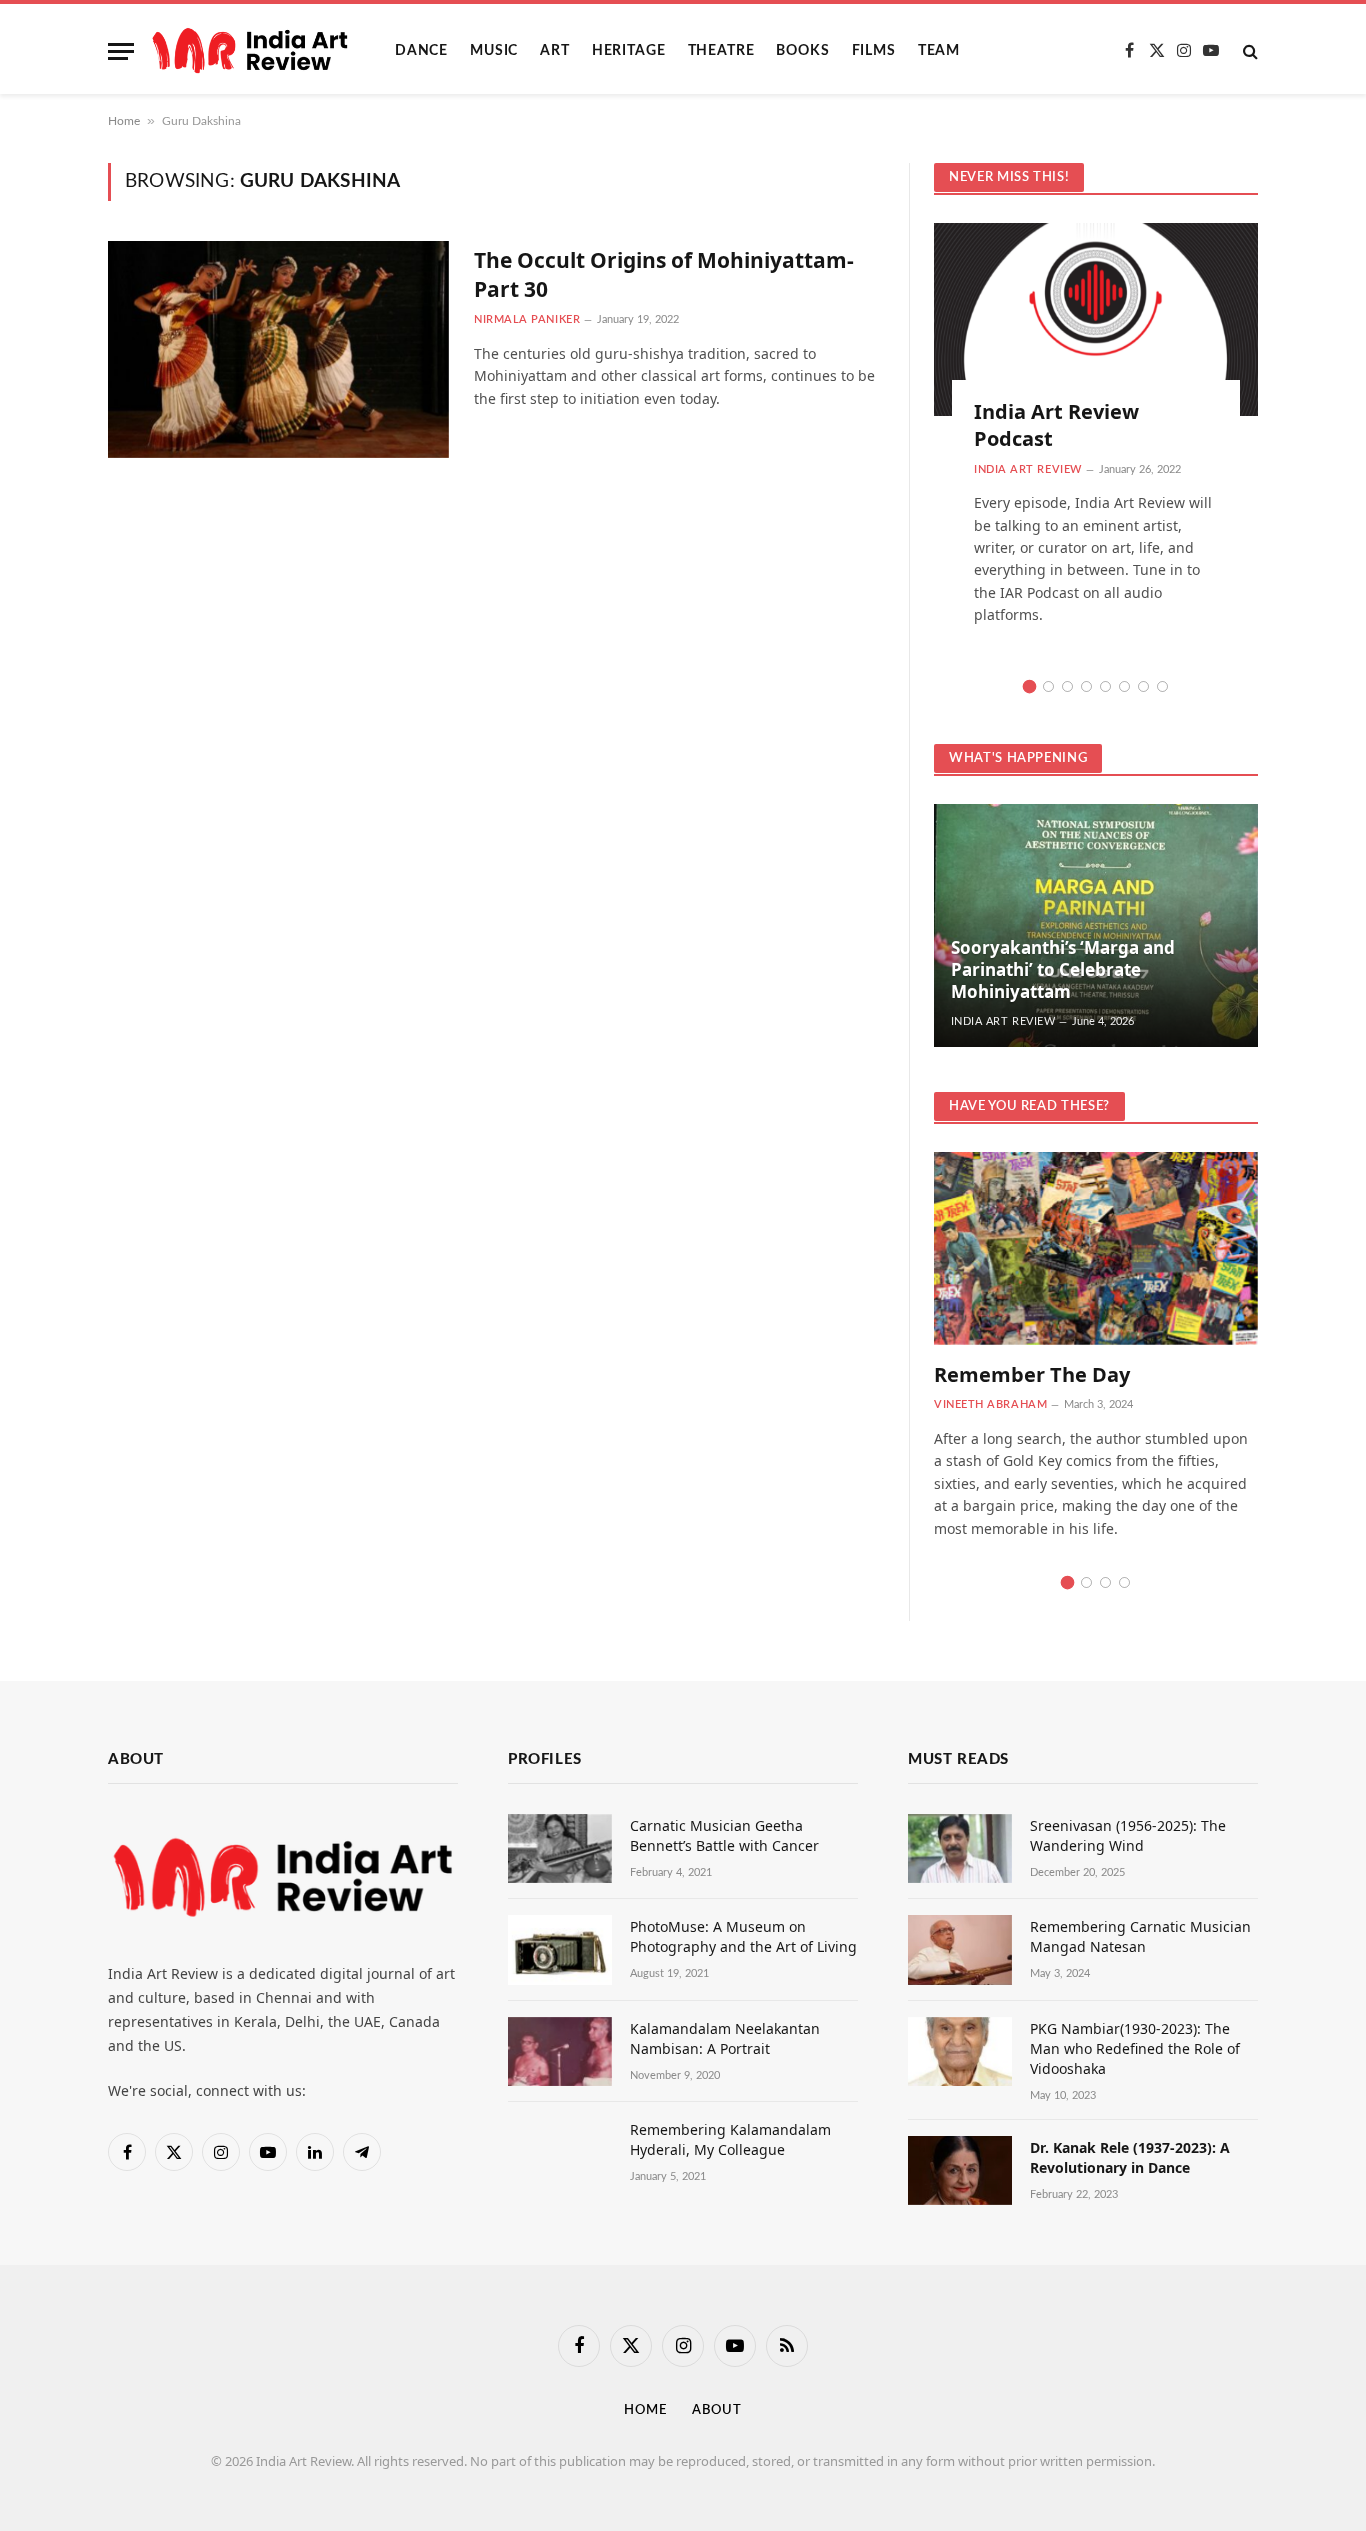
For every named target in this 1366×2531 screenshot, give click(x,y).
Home (124, 121)
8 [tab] (1162, 686)
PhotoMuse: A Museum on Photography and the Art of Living (743, 1936)
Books (802, 51)
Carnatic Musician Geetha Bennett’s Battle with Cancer (724, 1835)
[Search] (1248, 51)
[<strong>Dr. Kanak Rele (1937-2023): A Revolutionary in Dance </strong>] (960, 2170)
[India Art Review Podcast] (1096, 319)
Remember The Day (1032, 1374)
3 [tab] (1067, 686)
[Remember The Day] (1096, 1248)
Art (555, 51)
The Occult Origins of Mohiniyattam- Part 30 (664, 274)
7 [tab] (1143, 686)
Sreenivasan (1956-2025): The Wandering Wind (1128, 1835)
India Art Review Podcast (1056, 425)
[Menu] (121, 51)
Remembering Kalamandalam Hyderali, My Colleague (730, 2139)
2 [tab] (1048, 686)
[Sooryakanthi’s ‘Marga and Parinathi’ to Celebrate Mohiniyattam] (1096, 925)
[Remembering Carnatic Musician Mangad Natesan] (960, 1949)
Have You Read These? (1029, 1106)
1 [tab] (1029, 686)
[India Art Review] (250, 51)
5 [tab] (1105, 686)
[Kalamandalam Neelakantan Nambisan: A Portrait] (560, 2051)
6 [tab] (1124, 686)
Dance (421, 51)
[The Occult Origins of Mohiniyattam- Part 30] (278, 349)
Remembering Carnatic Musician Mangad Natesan (1140, 1936)
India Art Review (1028, 469)
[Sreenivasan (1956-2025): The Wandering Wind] (960, 1848)
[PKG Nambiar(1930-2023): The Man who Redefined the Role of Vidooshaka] (960, 2051)
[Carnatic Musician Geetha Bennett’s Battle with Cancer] (560, 1848)
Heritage (629, 51)
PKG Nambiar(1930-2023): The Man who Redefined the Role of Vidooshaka (1135, 2048)
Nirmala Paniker (527, 319)
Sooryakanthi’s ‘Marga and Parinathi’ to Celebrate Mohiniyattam (1063, 969)
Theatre (721, 51)
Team (939, 51)
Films (874, 51)
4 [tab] (1086, 686)
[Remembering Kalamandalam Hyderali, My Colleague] (560, 2152)
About (717, 2410)
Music (494, 51)
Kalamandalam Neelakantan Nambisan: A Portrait (725, 2038)
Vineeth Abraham (990, 1404)
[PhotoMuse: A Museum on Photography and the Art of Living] (560, 1949)
